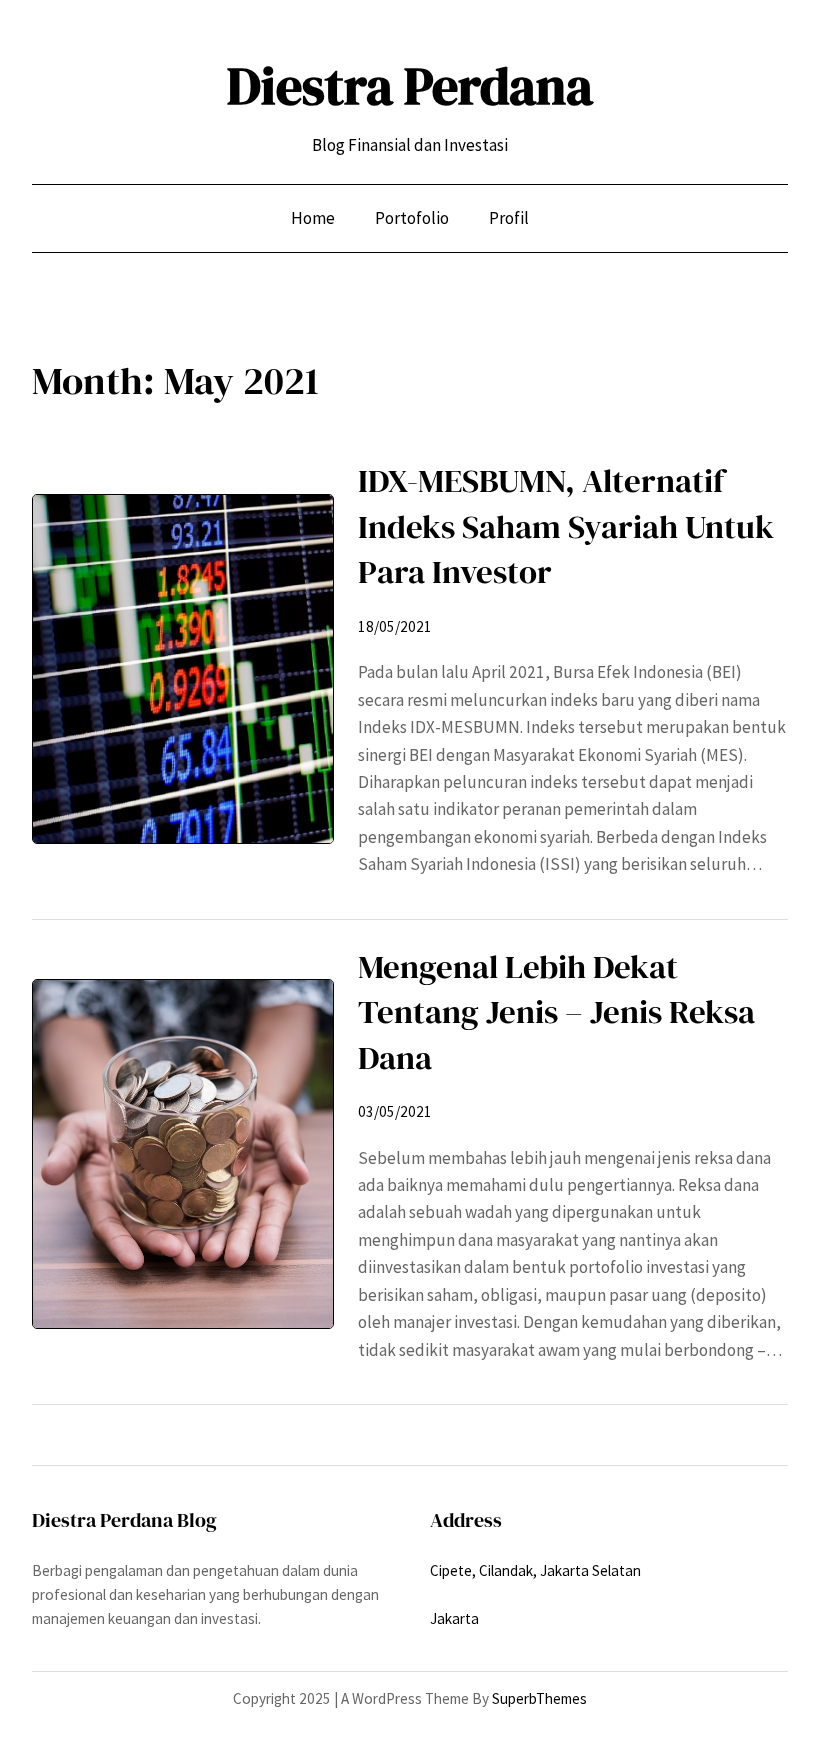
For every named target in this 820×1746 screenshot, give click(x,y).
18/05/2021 (395, 626)
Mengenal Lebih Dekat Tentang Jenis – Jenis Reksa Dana (556, 1012)
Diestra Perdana (410, 86)
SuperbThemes (539, 1698)
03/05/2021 (395, 1111)
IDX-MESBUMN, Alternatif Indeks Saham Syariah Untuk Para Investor (566, 526)
